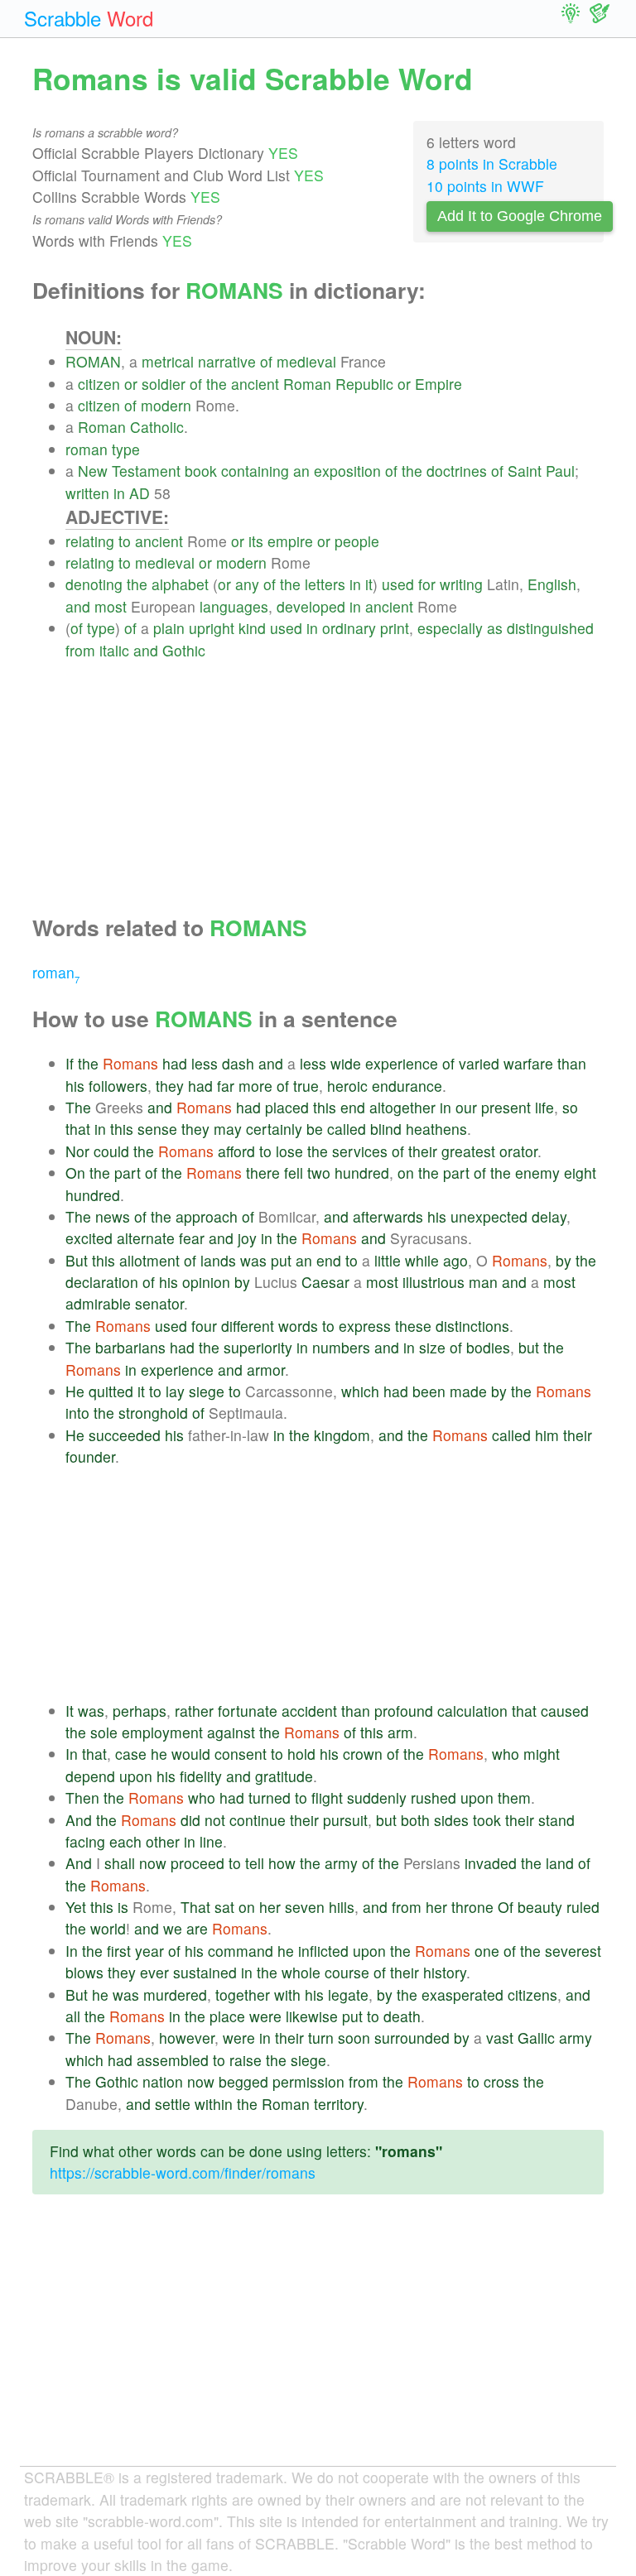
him (547, 1435)
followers (118, 1086)
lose (289, 1151)
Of (506, 1907)
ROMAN (93, 361)
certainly (274, 1129)
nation (163, 2081)
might (542, 1754)
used (398, 584)
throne (472, 1907)
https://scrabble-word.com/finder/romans (183, 2172)
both (415, 1820)
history (445, 1972)
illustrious (434, 1282)
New (93, 471)
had (175, 1063)
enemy (537, 1173)
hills (342, 1907)
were (265, 2016)
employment (162, 1732)
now (153, 1863)
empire (290, 541)
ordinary (349, 628)
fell (294, 1173)
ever (154, 1972)
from (80, 650)
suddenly (377, 1797)
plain (169, 628)
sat (224, 1907)
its (256, 541)
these (413, 1326)
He (75, 1391)
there (263, 1173)
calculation (472, 1711)
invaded (491, 1863)
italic (114, 650)
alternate (146, 1238)
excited (89, 1238)
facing (85, 1841)
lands (218, 1260)
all (73, 2016)
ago (455, 1260)
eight (580, 1173)
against (231, 1732)
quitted (111, 1391)
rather (194, 1711)
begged (243, 2081)
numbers (341, 1347)
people (357, 541)
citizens (532, 1994)
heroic (347, 1086)
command (241, 1951)
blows (84, 1972)
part (128, 1173)
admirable (98, 1303)
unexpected (489, 1216)
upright (212, 628)
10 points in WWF (485, 186)
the (217, 384)
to (125, 541)
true (306, 1086)
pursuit (345, 1820)
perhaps (140, 1711)
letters (325, 584)
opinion (206, 1282)
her (270, 1907)
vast (500, 2038)
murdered (175, 1994)
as (495, 628)
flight (327, 1797)
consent (241, 1754)
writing (461, 584)
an (301, 471)
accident (309, 1711)
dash (238, 1063)
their (423, 1151)
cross (501, 2081)
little (388, 1260)
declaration (102, 1282)
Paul (560, 471)
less (205, 1063)
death (402, 2016)
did (190, 1820)
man (483, 1282)
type (126, 449)
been (429, 1391)
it (369, 584)
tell (255, 1863)
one (487, 1951)
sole (104, 1732)
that (78, 1129)
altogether (402, 1107)
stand (556, 1820)
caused (565, 1711)
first (119, 1951)
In (72, 1754)
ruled (583, 1907)
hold (301, 1754)
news (113, 1216)
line (211, 1841)
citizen (99, 384)
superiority (258, 1347)
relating (90, 541)
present (506, 1107)
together (243, 1994)
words (298, 1326)
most (111, 606)
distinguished (550, 628)
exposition (347, 471)
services (360, 1151)
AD (140, 493)
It (70, 1711)
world (108, 1928)
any (247, 584)
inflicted (323, 1951)
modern (166, 405)
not (215, 1820)
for (427, 584)
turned (270, 1797)
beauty (540, 1907)
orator (518, 1151)
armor (266, 1370)
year (149, 1951)
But (77, 1260)
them (514, 1797)
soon (354, 2038)
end (353, 1107)
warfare (528, 1063)
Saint (525, 471)
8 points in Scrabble (492, 163)
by (564, 1260)
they (170, 1086)
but (529, 1347)
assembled (173, 2060)
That (195, 1907)
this (325, 1107)
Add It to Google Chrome (520, 216)
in (119, 493)
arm (400, 1732)
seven (305, 1907)
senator (159, 1303)
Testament (146, 471)
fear (192, 1238)
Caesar (325, 1282)
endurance (407, 1086)
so (570, 1107)
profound (404, 1711)
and (78, 606)
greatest (468, 1151)
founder (90, 1456)
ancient (255, 384)
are (197, 1928)
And (79, 1820)
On (75, 1173)
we (173, 1928)
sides (451, 1820)
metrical (168, 361)
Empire (438, 384)
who (506, 1754)
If (70, 1063)
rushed (434, 1797)
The (78, 1107)
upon (136, 1776)
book (201, 471)
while (422, 1260)
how (282, 1863)
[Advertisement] (335, 777)
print (395, 628)
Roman (307, 384)
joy (247, 1238)
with (287, 1994)
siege (207, 1391)
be (315, 1129)
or (131, 384)
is (123, 1907)
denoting (94, 584)
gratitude (284, 1776)
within (214, 2104)
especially (450, 628)
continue (258, 1820)
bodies (488, 1347)
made (468, 1391)
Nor (77, 1151)
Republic (364, 384)
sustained (205, 1972)
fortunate (248, 1711)
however (187, 2038)
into (77, 1413)
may (228, 1129)
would (191, 1754)
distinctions (472, 1326)
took (487, 1820)
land (560, 1863)
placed (287, 1107)
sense (157, 1129)
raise (246, 2060)
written (87, 493)
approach (207, 1216)
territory (339, 2104)
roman (87, 449)
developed (311, 606)
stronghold (153, 1413)
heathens (436, 1129)
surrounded (412, 2038)
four (204, 1326)
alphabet (180, 584)
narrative (227, 361)
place (227, 2016)
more (255, 1086)
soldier (164, 384)
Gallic (536, 2038)
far (226, 1086)
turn (321, 2038)
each (125, 1841)
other (163, 1841)
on (406, 1173)
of (266, 361)
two (319, 1173)
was (253, 1260)
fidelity (201, 1776)
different (248, 1326)
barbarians (130, 1347)
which (360, 1391)
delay (549, 1216)
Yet (76, 1907)
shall (120, 1863)
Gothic (184, 650)
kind (252, 628)
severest (573, 1951)
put (281, 1260)
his (75, 1086)
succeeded (125, 1435)
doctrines (457, 471)
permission (308, 2081)
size (432, 1347)
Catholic (157, 427)
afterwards (388, 1216)
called (347, 1129)
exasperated (463, 1994)
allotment (149, 1260)
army (341, 1863)
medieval (306, 361)
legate (348, 1994)
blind (386, 1129)
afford (236, 1151)
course (347, 1972)
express (365, 1326)
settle (173, 2104)
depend (90, 1776)
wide (346, 1063)
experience (402, 1063)
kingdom (342, 1435)
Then (82, 1797)
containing (255, 471)
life (544, 1107)
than (572, 1063)
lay (175, 1391)
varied (479, 1063)
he (159, 1754)
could (111, 1151)
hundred (362, 1173)
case (131, 1754)
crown (363, 1754)
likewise (312, 2016)
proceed (198, 1863)
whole (301, 1972)
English (552, 584)
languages (234, 606)
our (466, 1107)
